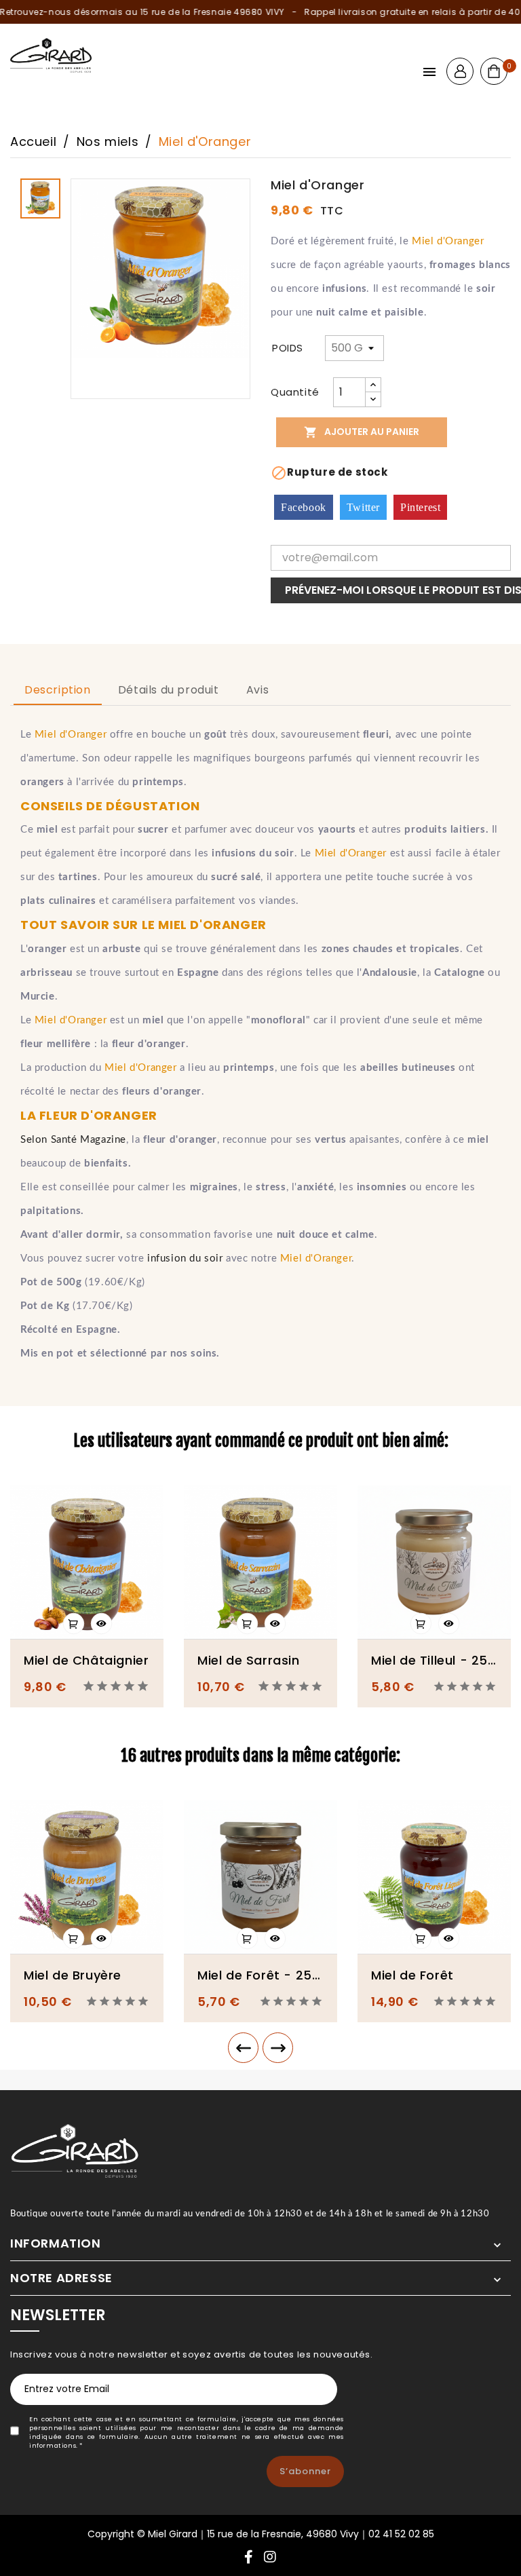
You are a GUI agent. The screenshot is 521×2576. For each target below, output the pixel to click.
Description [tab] (58, 690)
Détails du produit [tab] (169, 690)
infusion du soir (185, 1258)
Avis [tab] (257, 690)
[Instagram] (270, 2558)
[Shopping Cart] (494, 71)
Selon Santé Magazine (73, 1140)
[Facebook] (249, 2558)
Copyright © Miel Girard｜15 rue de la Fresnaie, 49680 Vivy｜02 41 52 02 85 (261, 2534)
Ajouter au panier (362, 432)
